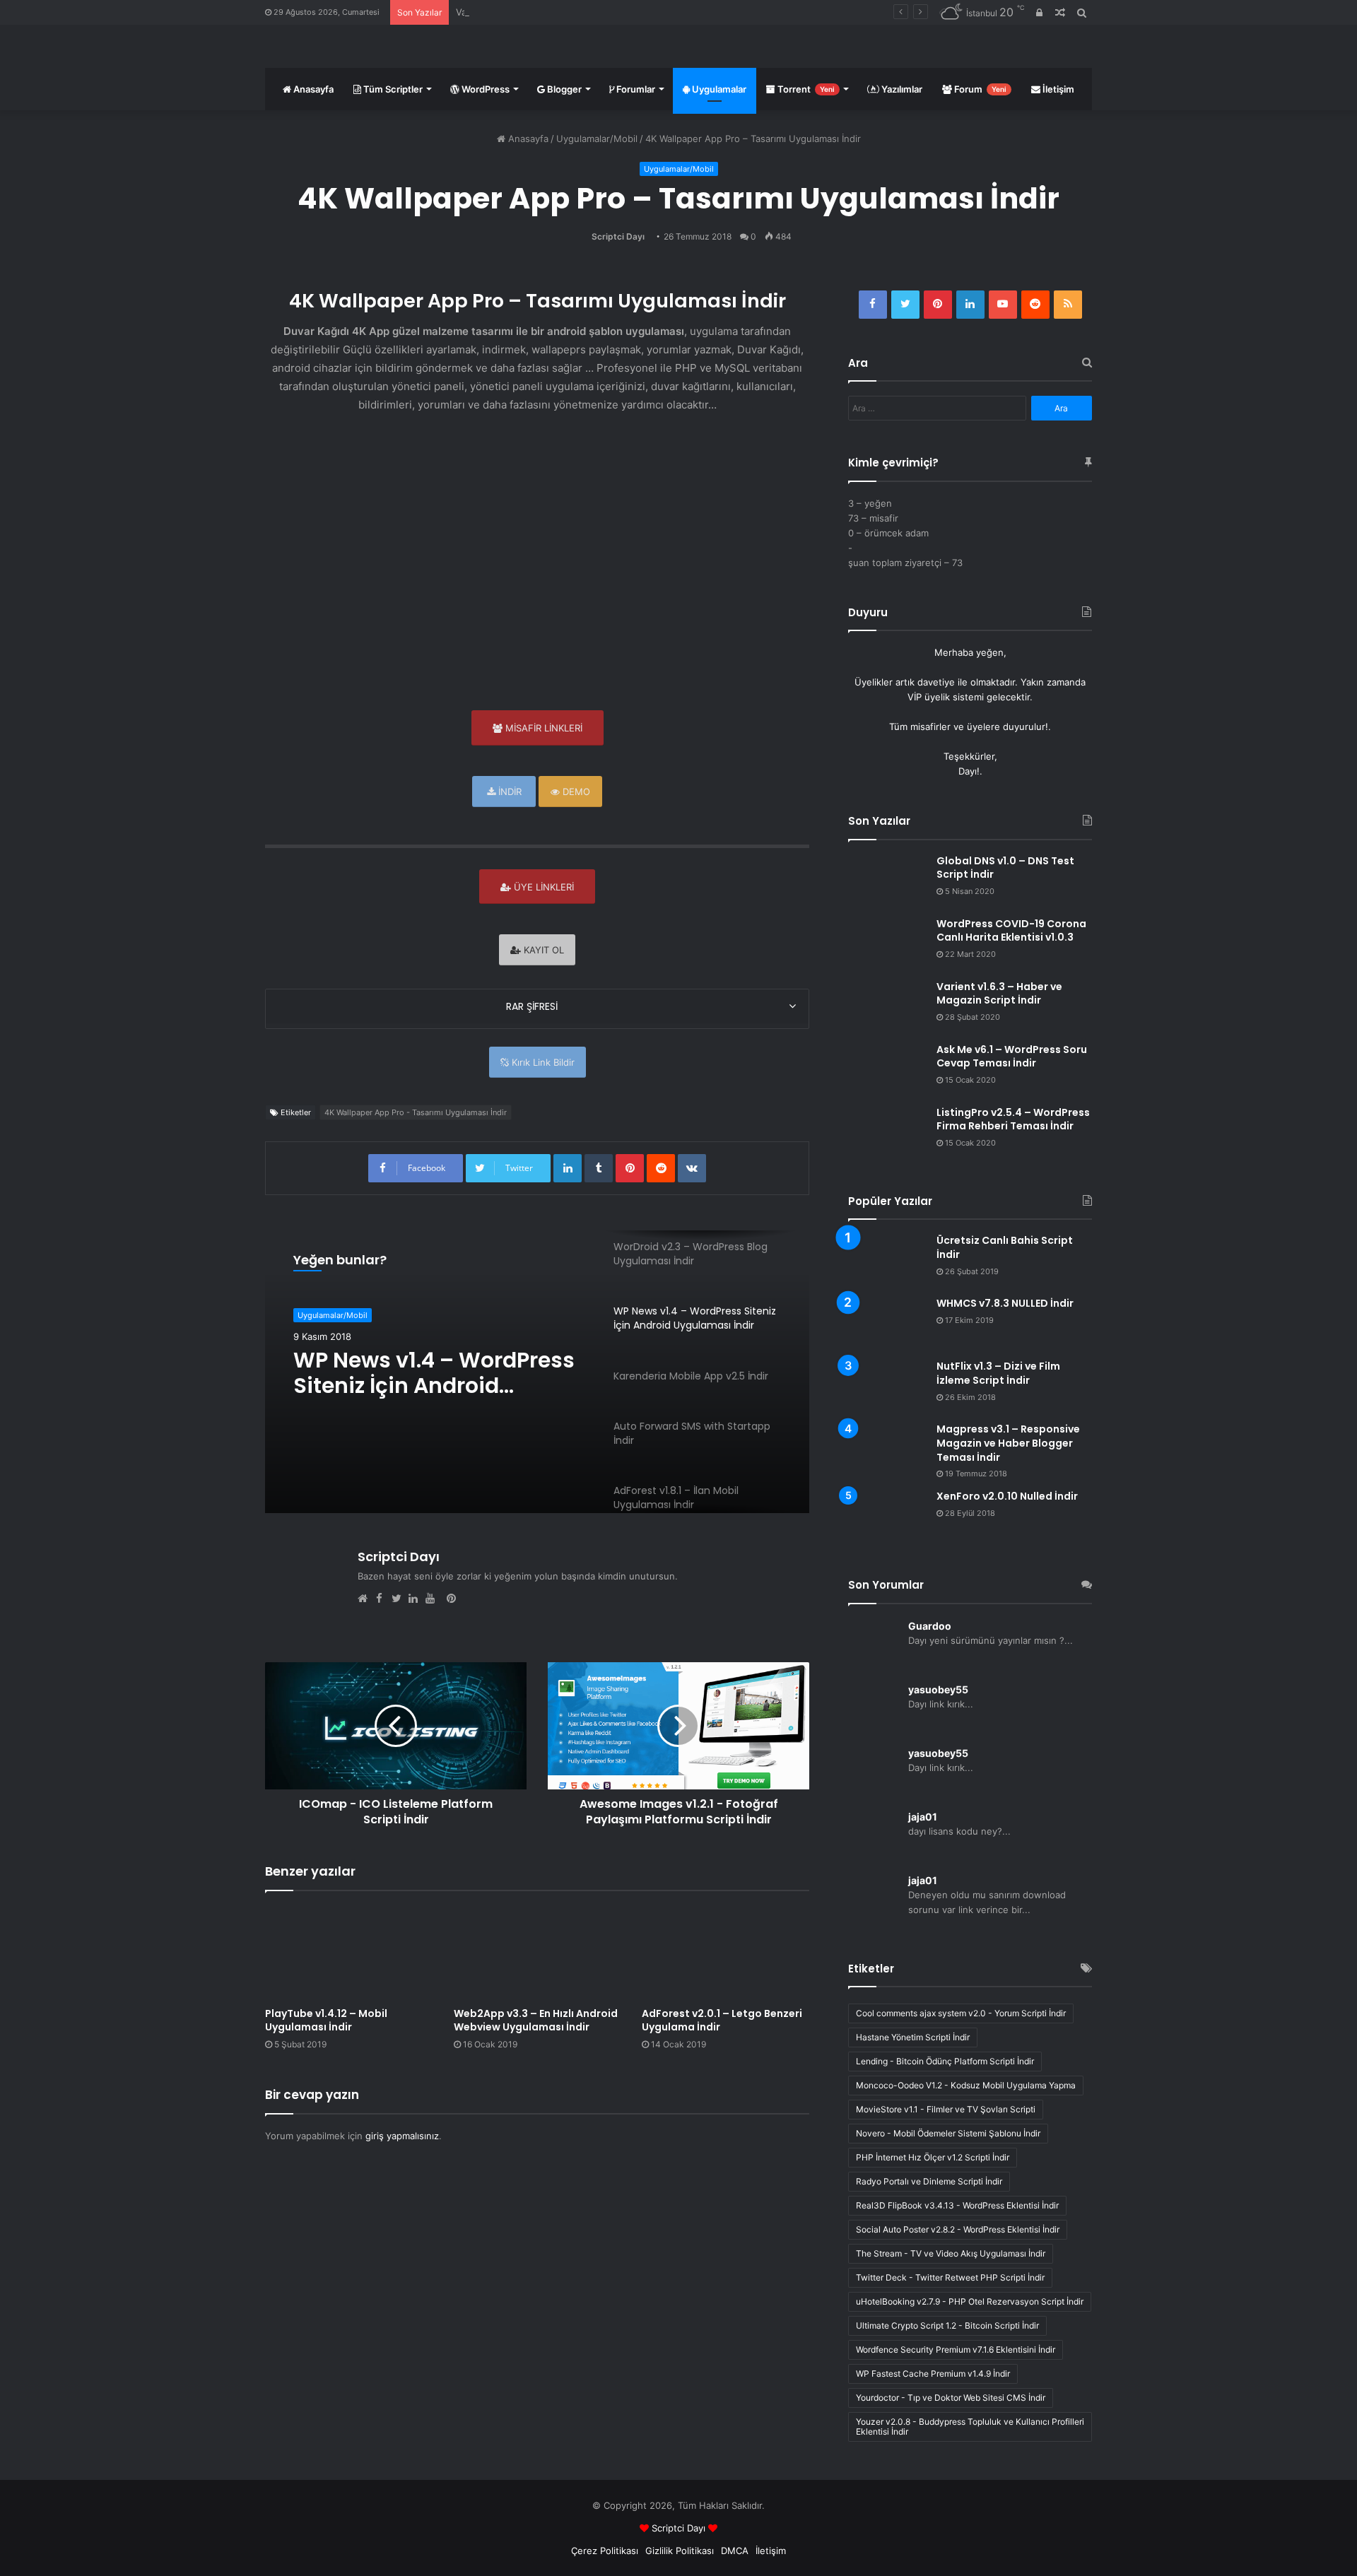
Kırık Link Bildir (542, 1062)
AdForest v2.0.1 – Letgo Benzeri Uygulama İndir (722, 2020)
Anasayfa (312, 89)
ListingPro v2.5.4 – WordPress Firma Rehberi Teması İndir (1013, 1119)
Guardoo (930, 1626)
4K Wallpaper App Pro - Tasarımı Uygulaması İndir (416, 1112)
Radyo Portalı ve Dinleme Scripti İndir (929, 2181)
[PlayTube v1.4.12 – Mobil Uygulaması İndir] (349, 1952)
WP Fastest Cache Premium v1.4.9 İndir (933, 2374)
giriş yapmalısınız (402, 2136)
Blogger (563, 89)
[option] (537, 1372)
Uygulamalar (718, 89)
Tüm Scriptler (392, 89)
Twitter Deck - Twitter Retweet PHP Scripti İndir (950, 2277)
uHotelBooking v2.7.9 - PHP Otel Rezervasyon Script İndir (970, 2301)
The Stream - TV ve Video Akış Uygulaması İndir (951, 2253)
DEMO (575, 792)
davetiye (936, 682)
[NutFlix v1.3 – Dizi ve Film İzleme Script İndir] (887, 1386)
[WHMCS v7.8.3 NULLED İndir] (887, 1323)
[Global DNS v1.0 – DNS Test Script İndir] (887, 881)
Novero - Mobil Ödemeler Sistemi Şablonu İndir (948, 2133)
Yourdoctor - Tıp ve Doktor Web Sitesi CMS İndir (951, 2398)
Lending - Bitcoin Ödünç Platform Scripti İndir (945, 2061)
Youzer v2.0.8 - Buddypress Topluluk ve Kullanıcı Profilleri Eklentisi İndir (970, 2427)
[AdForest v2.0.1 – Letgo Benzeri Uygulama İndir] (726, 1952)
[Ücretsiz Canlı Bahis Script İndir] (887, 1260)
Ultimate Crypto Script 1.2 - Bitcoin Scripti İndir (947, 2325)
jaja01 (923, 1817)
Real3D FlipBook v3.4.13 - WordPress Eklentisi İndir (957, 2205)
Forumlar (635, 89)
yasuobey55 (938, 1689)
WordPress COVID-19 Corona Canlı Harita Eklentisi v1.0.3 (1011, 931)
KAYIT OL (542, 950)
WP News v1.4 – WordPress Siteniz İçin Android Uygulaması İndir (434, 1373)
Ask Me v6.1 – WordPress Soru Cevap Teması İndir (1012, 1057)
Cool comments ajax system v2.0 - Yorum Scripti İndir (961, 2013)
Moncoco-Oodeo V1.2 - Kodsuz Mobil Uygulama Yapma (966, 2085)
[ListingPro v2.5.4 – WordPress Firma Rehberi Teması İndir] (887, 1133)
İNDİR (509, 792)
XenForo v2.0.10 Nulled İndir (1007, 1496)
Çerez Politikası (605, 2551)
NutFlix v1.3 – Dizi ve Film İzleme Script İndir (998, 1373)
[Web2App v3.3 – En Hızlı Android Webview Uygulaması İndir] (537, 1952)
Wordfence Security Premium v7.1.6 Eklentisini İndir (956, 2349)
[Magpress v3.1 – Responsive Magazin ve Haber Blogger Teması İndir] (887, 1442)
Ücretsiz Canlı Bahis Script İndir (1005, 1247)
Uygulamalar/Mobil (597, 139)
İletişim (1057, 89)
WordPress (484, 89)
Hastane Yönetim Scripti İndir (913, 2037)
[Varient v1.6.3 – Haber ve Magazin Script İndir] (887, 1007)
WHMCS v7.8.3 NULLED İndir (1005, 1303)
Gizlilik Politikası (680, 2551)
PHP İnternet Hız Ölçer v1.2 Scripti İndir (933, 2157)
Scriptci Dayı (618, 236)
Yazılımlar (901, 89)
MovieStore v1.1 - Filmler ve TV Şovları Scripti (946, 2109)
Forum (979, 89)
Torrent (805, 89)
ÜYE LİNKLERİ (542, 887)
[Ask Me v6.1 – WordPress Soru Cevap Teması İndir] (887, 1070)
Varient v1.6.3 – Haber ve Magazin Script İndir (556, 12)
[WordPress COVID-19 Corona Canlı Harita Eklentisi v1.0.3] (887, 944)
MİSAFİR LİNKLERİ (542, 728)
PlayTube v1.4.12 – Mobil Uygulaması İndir (326, 2020)
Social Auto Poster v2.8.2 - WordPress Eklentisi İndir (958, 2229)
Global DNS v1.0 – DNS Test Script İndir (1005, 868)
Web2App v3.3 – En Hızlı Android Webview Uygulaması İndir (536, 2020)
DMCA (735, 2551)
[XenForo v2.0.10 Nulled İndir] (887, 1516)
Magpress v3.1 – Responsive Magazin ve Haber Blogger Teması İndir (1008, 1443)
